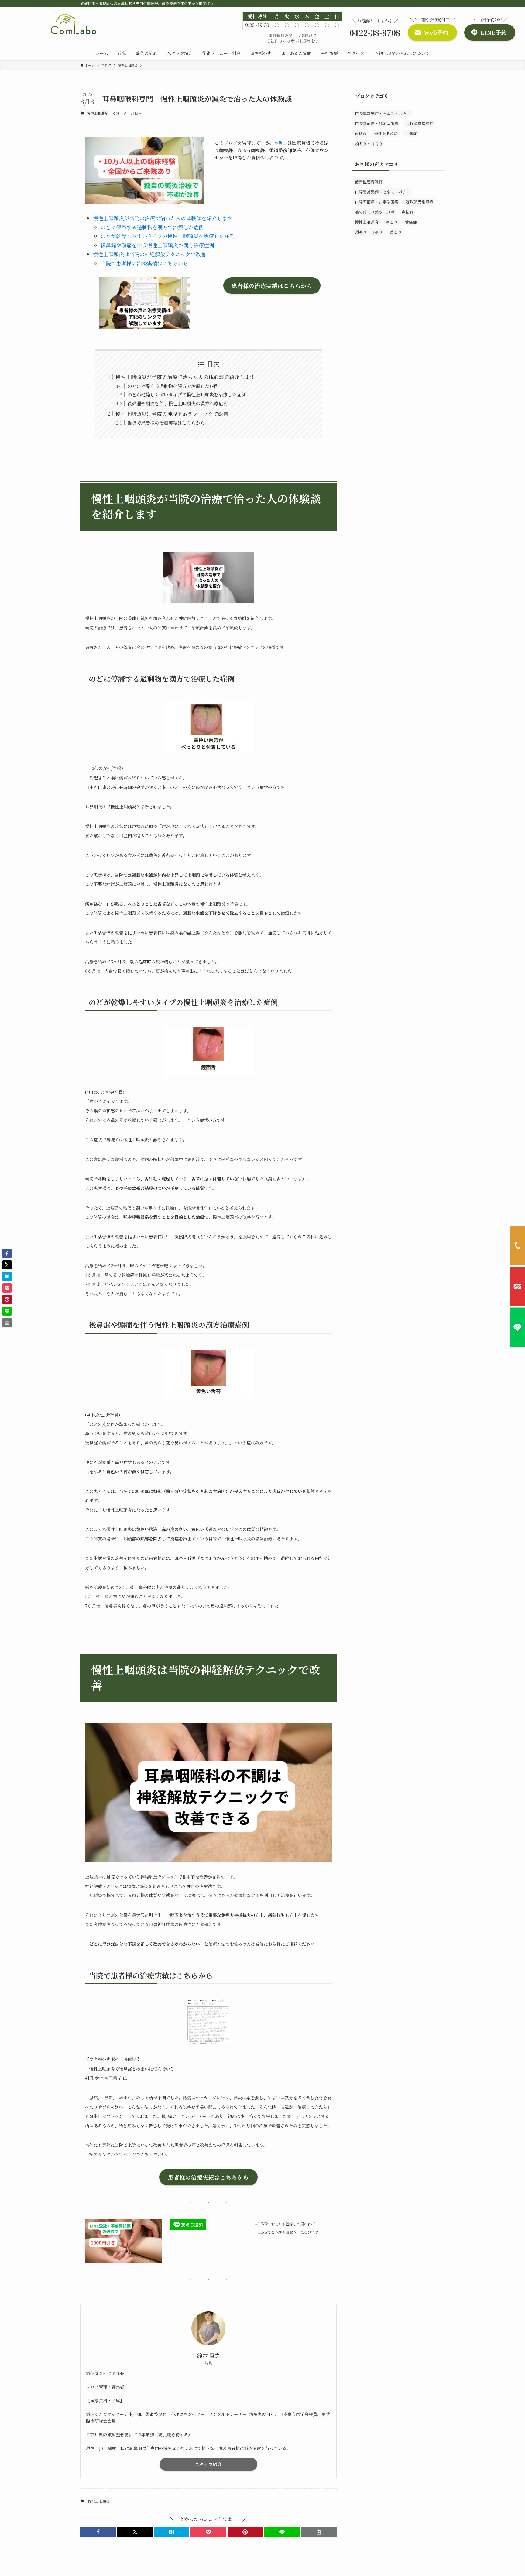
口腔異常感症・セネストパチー (383, 113)
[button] (98, 2532)
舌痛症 (411, 134)
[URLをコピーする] (319, 2532)
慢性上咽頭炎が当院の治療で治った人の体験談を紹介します (163, 218)
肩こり (392, 222)
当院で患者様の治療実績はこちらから (144, 263)
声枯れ (361, 134)
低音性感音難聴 (369, 182)
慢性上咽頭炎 (97, 113)
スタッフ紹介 (208, 2464)
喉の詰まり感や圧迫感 (375, 212)
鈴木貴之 (278, 142)
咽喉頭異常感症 (419, 123)
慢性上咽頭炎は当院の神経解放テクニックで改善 (149, 254)
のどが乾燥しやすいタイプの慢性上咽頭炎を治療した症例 (168, 236)
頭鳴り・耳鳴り (369, 144)
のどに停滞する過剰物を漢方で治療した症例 (152, 227)
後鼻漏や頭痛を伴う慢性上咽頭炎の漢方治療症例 (157, 245)
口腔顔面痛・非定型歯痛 (377, 123)
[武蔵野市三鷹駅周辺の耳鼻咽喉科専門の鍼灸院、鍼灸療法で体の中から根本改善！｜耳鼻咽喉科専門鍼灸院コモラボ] (74, 25)
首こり (396, 232)
